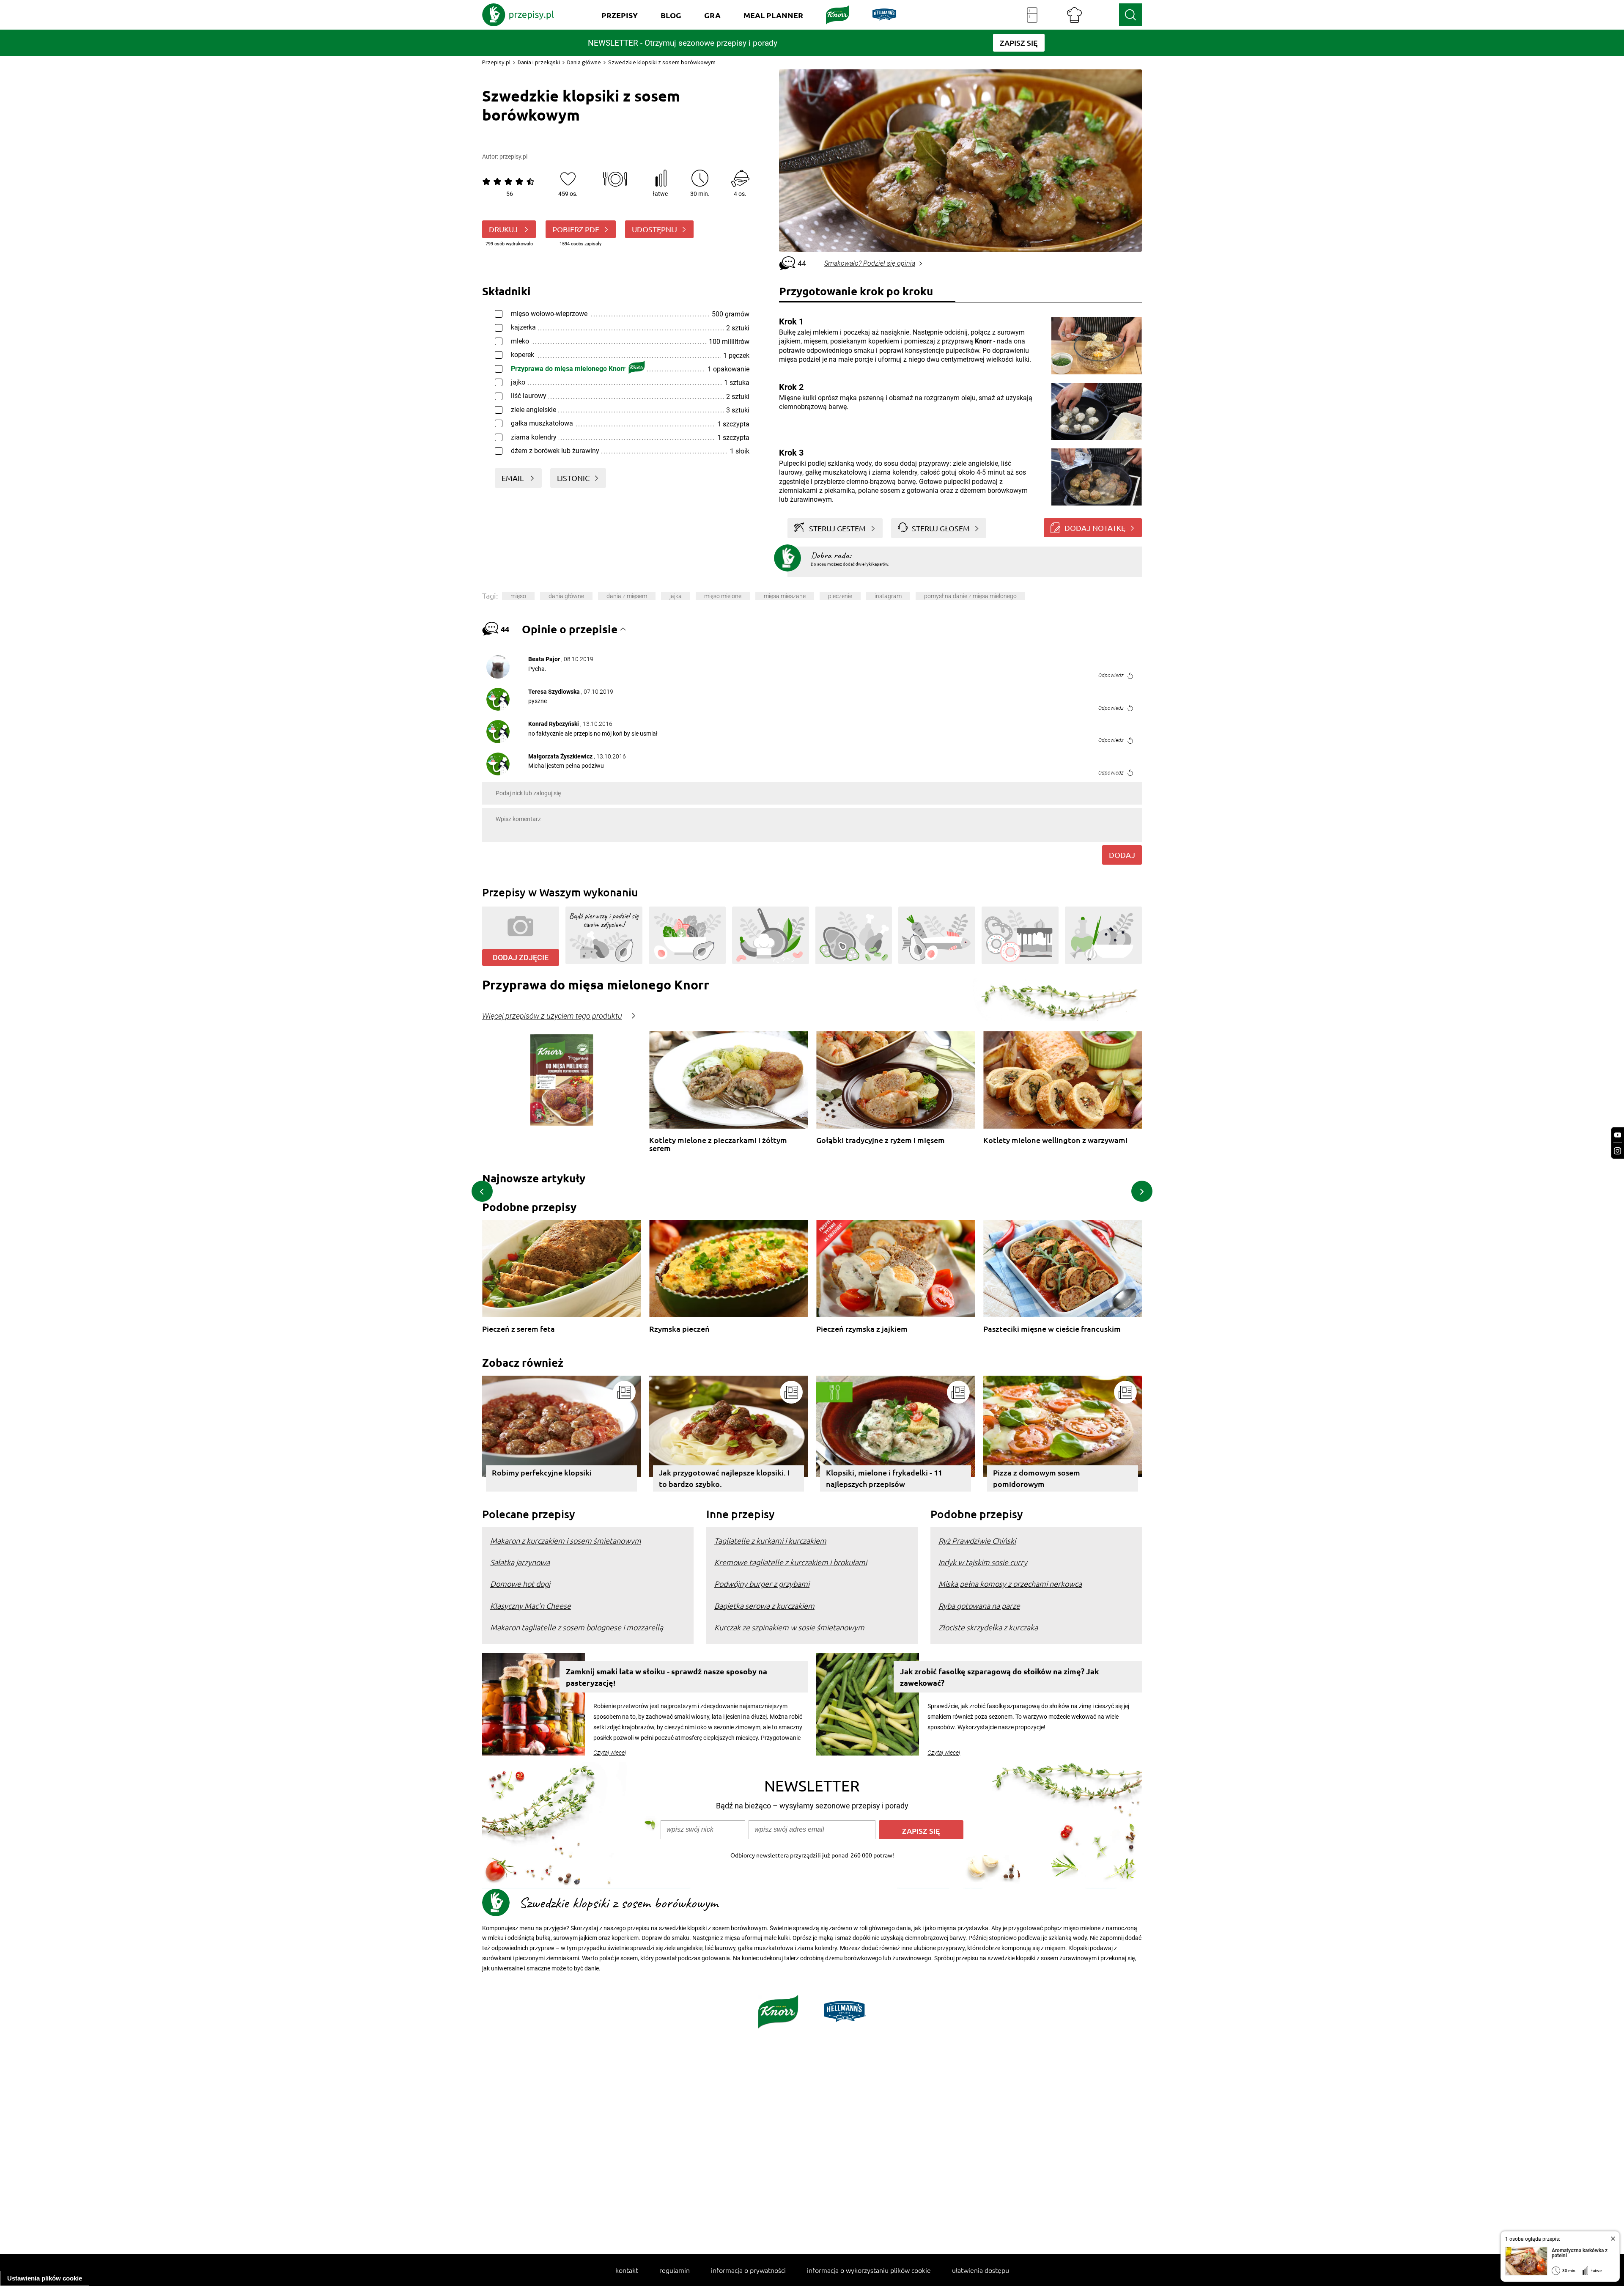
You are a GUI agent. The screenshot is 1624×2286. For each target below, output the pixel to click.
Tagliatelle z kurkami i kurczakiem (770, 1540)
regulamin (675, 2270)
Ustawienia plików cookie (45, 2278)
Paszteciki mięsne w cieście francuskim (1052, 1329)
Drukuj (504, 229)
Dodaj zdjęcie (521, 958)
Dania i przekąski (539, 62)
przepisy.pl (513, 157)
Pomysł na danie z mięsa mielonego (970, 596)
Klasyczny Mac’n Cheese (531, 1606)
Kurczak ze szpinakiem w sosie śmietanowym (789, 1627)
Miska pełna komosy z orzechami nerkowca (1010, 1584)
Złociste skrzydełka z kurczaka (988, 1627)
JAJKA (676, 596)
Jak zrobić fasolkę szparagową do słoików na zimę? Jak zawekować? (999, 1677)
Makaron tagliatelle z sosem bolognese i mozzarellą (577, 1627)
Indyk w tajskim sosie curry (983, 1562)
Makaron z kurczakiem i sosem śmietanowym (566, 1540)
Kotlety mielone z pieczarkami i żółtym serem (718, 1144)
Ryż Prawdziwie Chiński (977, 1540)
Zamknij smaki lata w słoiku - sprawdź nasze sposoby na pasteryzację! (667, 1677)
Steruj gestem (837, 528)
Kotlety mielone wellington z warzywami (1055, 1140)
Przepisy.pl (496, 62)
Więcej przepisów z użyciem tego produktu (552, 1016)
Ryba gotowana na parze (979, 1606)
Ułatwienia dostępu (981, 2270)
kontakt (627, 2270)
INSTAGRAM (888, 596)
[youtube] (1618, 1135)
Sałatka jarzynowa (520, 1562)
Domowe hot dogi (520, 1584)
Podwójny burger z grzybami (762, 1584)
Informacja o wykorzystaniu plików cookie (869, 2270)
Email (513, 478)
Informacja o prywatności (748, 2270)
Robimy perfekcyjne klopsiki (542, 1472)
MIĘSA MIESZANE (785, 596)
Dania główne (584, 62)
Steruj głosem (941, 528)
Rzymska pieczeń (679, 1329)
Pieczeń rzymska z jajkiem (862, 1329)
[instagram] (1618, 1151)
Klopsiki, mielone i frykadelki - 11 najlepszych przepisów (884, 1478)
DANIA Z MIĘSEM (627, 596)
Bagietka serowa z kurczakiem (764, 1606)
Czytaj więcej (610, 1753)
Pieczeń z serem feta (518, 1329)
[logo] (518, 15)
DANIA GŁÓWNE (566, 596)
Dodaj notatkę (1095, 528)
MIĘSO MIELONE (723, 596)
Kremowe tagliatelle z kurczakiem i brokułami (791, 1562)
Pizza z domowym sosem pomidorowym (1037, 1478)
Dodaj (1122, 855)
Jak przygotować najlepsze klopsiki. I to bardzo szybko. (724, 1478)
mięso (518, 596)
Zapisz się (921, 1831)
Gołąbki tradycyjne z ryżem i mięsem (881, 1140)
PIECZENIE (840, 596)
